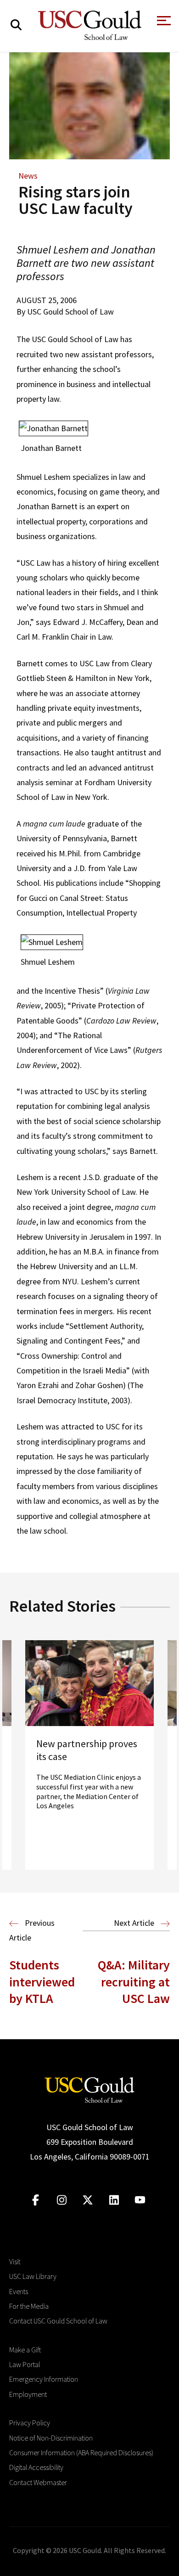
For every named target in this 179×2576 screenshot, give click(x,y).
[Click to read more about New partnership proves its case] (89, 1755)
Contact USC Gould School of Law (58, 2321)
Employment (28, 2394)
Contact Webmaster (38, 2482)
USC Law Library (33, 2276)
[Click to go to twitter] (88, 2200)
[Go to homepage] (89, 2089)
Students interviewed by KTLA (42, 1982)
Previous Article (32, 1930)
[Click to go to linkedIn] (114, 2200)
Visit (15, 2261)
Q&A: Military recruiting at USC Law (134, 1982)
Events (19, 2291)
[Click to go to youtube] (140, 2200)
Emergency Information (44, 2379)
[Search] (16, 25)
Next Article (135, 1923)
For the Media (29, 2306)
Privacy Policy (30, 2423)
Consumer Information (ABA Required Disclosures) (81, 2452)
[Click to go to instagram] (62, 2200)
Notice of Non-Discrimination (51, 2438)
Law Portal (25, 2364)
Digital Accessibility (36, 2467)
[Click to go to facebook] (36, 2200)
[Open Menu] (163, 23)
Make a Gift (25, 2350)
